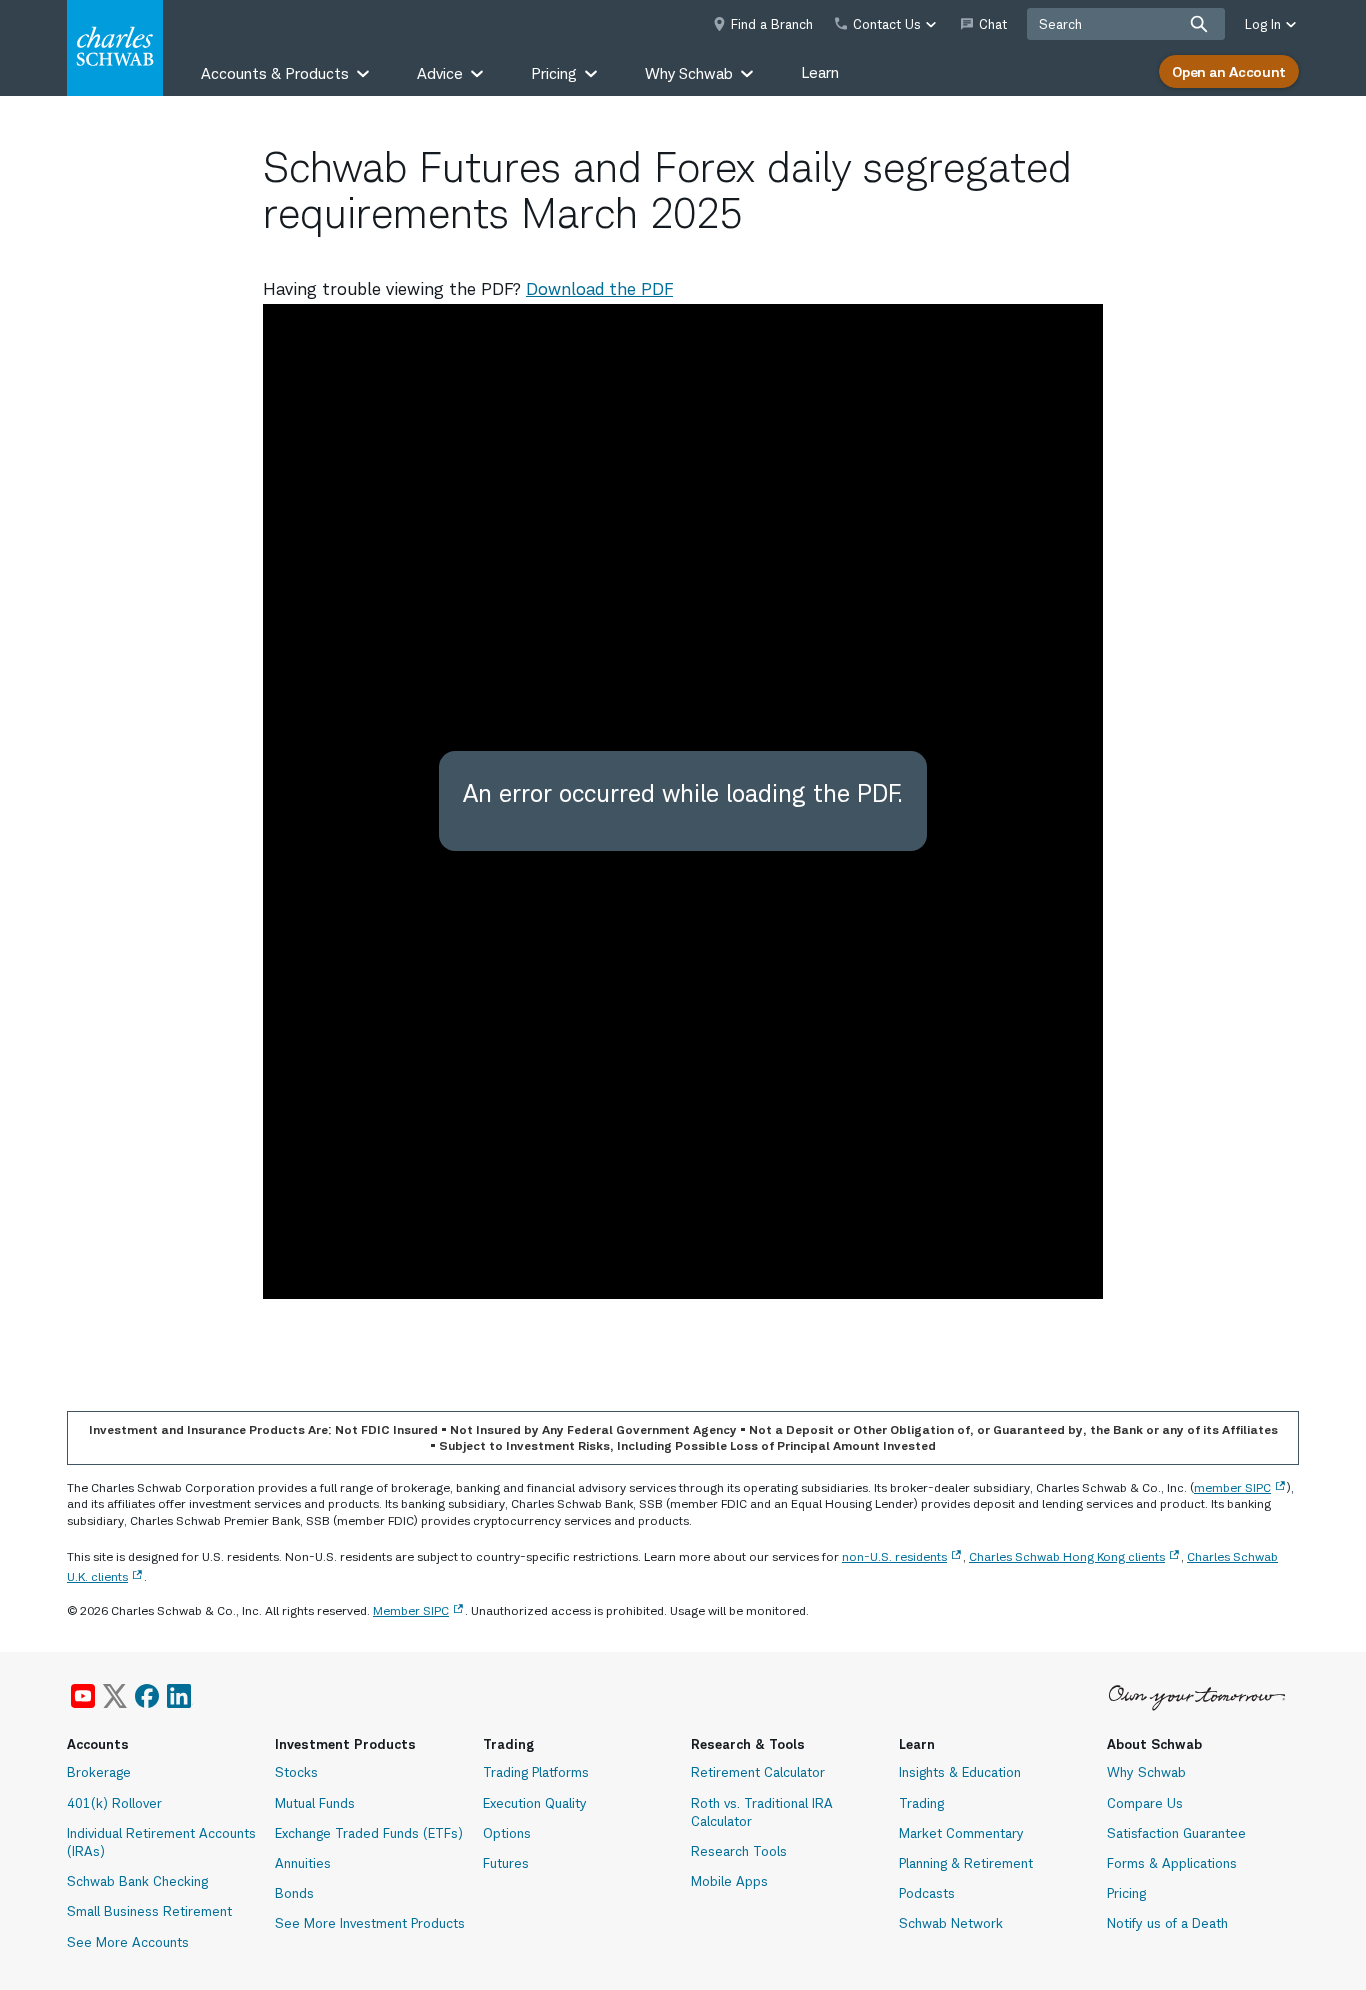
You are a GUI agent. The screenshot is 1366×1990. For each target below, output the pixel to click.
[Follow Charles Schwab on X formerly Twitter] (115, 1696)
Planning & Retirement (966, 1863)
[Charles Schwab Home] (115, 48)
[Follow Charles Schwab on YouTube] (83, 1696)
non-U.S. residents (894, 1556)
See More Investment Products (370, 1923)
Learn (820, 72)
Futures (506, 1863)
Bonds (294, 1893)
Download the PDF (599, 289)
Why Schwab (1146, 1772)
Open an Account (1229, 71)
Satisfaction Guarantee (1176, 1833)
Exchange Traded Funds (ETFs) (369, 1833)
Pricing (1126, 1893)
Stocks (296, 1772)
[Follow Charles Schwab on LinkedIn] (180, 1696)
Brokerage (99, 1772)
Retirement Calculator (758, 1772)
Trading (921, 1803)
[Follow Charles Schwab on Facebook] (147, 1696)
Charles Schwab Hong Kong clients (1067, 1556)
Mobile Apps (729, 1881)
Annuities (303, 1863)
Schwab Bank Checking (137, 1881)
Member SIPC (411, 1610)
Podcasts (927, 1893)
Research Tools (739, 1851)
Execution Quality (535, 1803)
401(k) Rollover (114, 1803)
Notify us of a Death (1167, 1923)
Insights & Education (960, 1772)
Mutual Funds (315, 1803)
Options (507, 1833)
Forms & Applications (1172, 1863)
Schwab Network (951, 1923)
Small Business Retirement (149, 1911)
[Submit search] (1199, 24)
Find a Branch (772, 24)
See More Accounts (128, 1942)
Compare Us (1145, 1803)
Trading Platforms (536, 1772)
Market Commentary (961, 1833)
